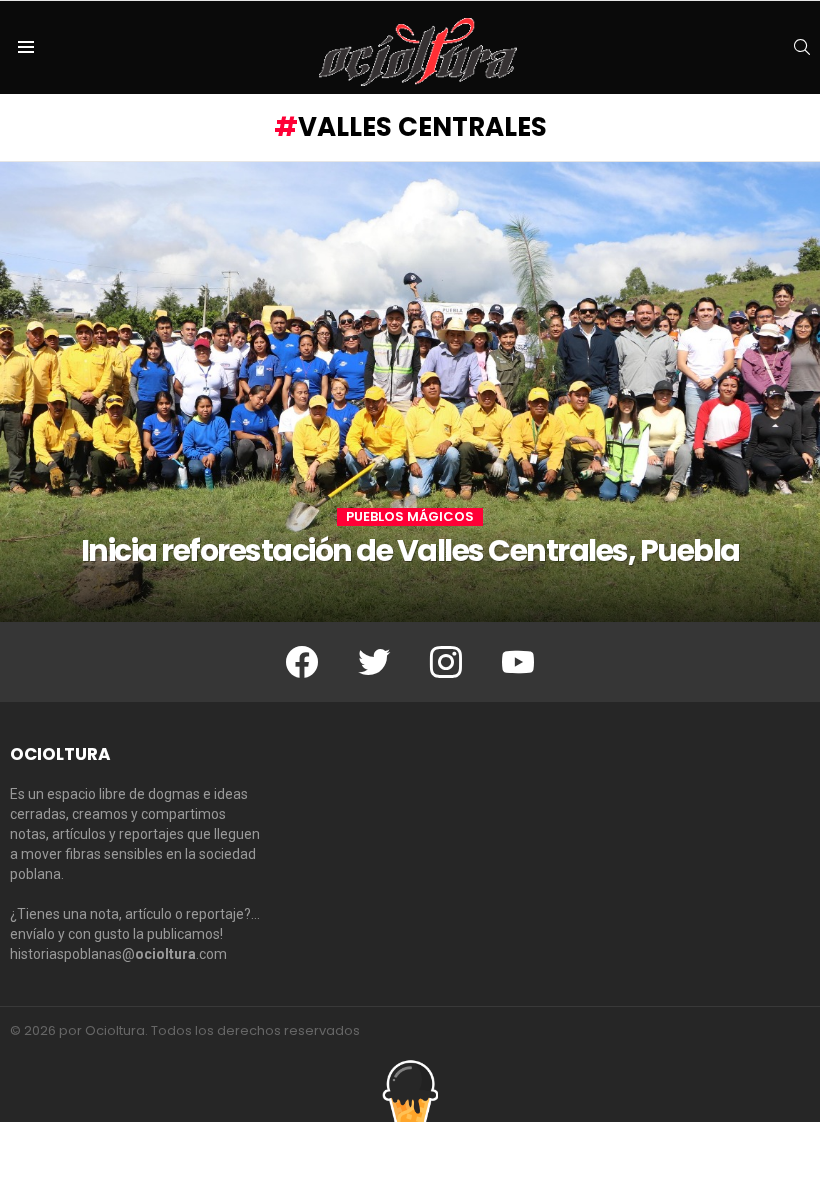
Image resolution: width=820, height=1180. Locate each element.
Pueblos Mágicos (410, 517)
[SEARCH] (802, 47)
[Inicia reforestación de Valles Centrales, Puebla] (410, 392)
